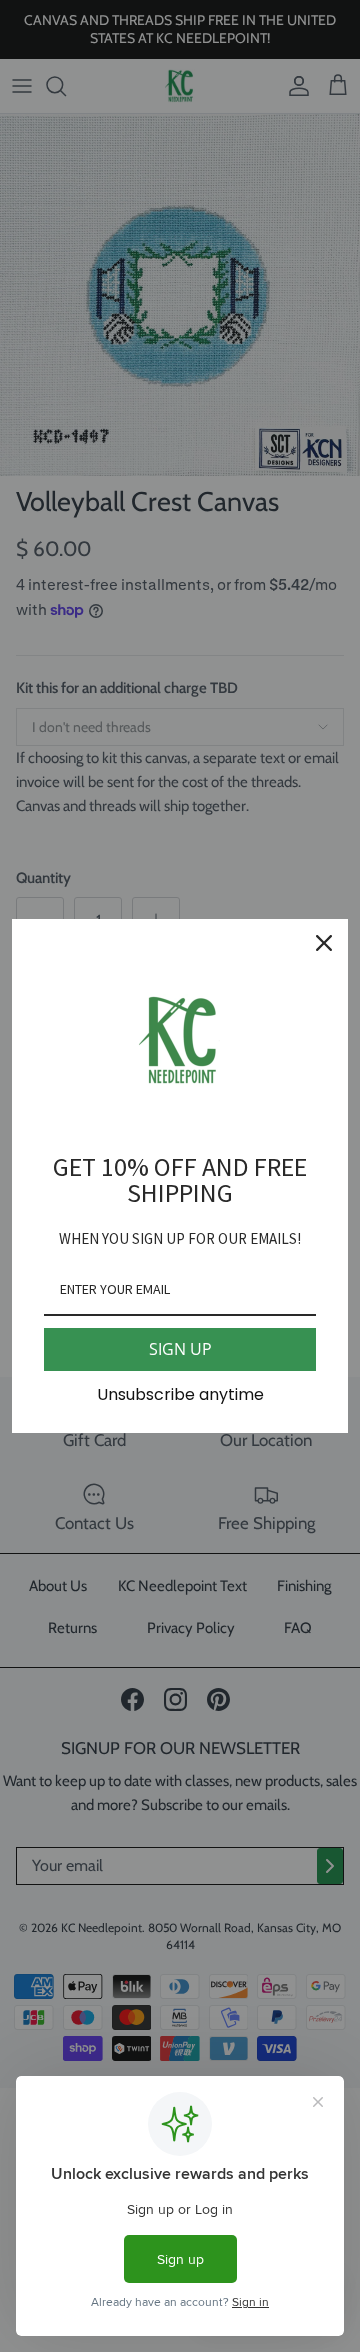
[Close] (324, 943)
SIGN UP (180, 1349)
